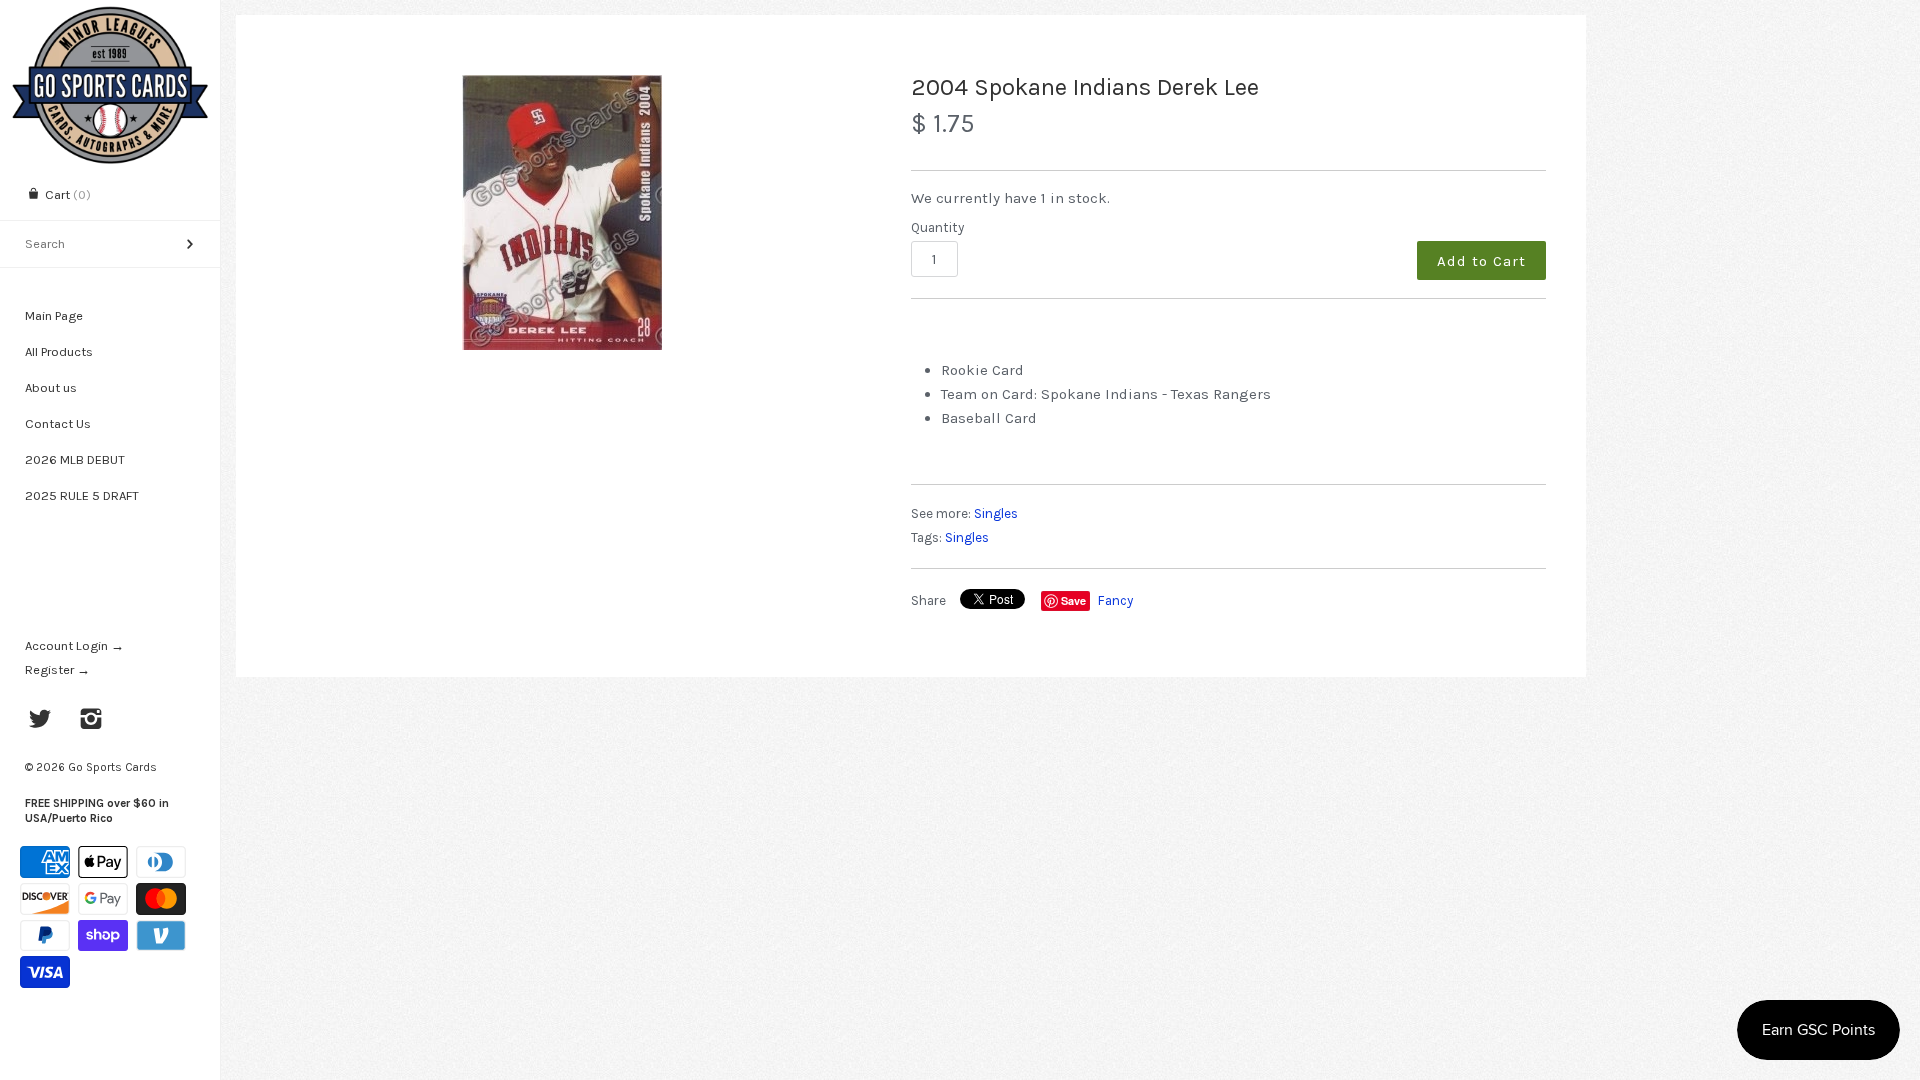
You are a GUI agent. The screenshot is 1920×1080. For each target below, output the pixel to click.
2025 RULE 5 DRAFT (82, 495)
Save (1073, 600)
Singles (996, 513)
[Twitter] (40, 721)
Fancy (1115, 600)
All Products (59, 351)
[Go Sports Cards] (110, 17)
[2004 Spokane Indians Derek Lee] (562, 212)
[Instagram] (91, 721)
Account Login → (74, 645)
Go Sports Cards (112, 767)
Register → (57, 669)
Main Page (54, 315)
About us (51, 387)
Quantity (937, 227)
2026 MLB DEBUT (75, 459)
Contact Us (58, 423)
